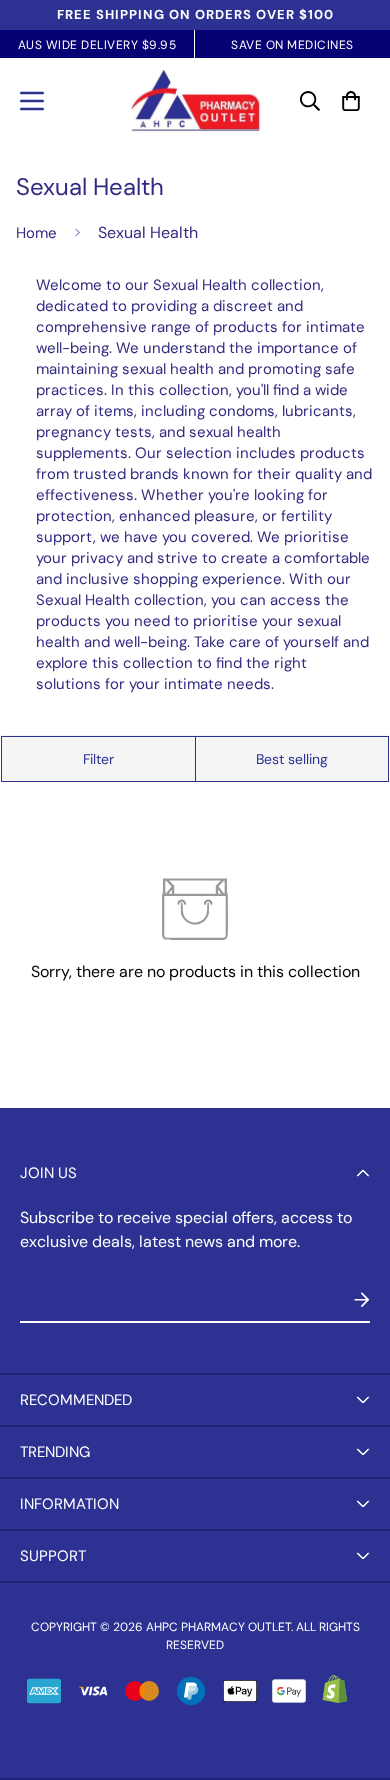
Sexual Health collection (120, 600)
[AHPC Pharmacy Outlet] (195, 101)
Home (36, 233)
